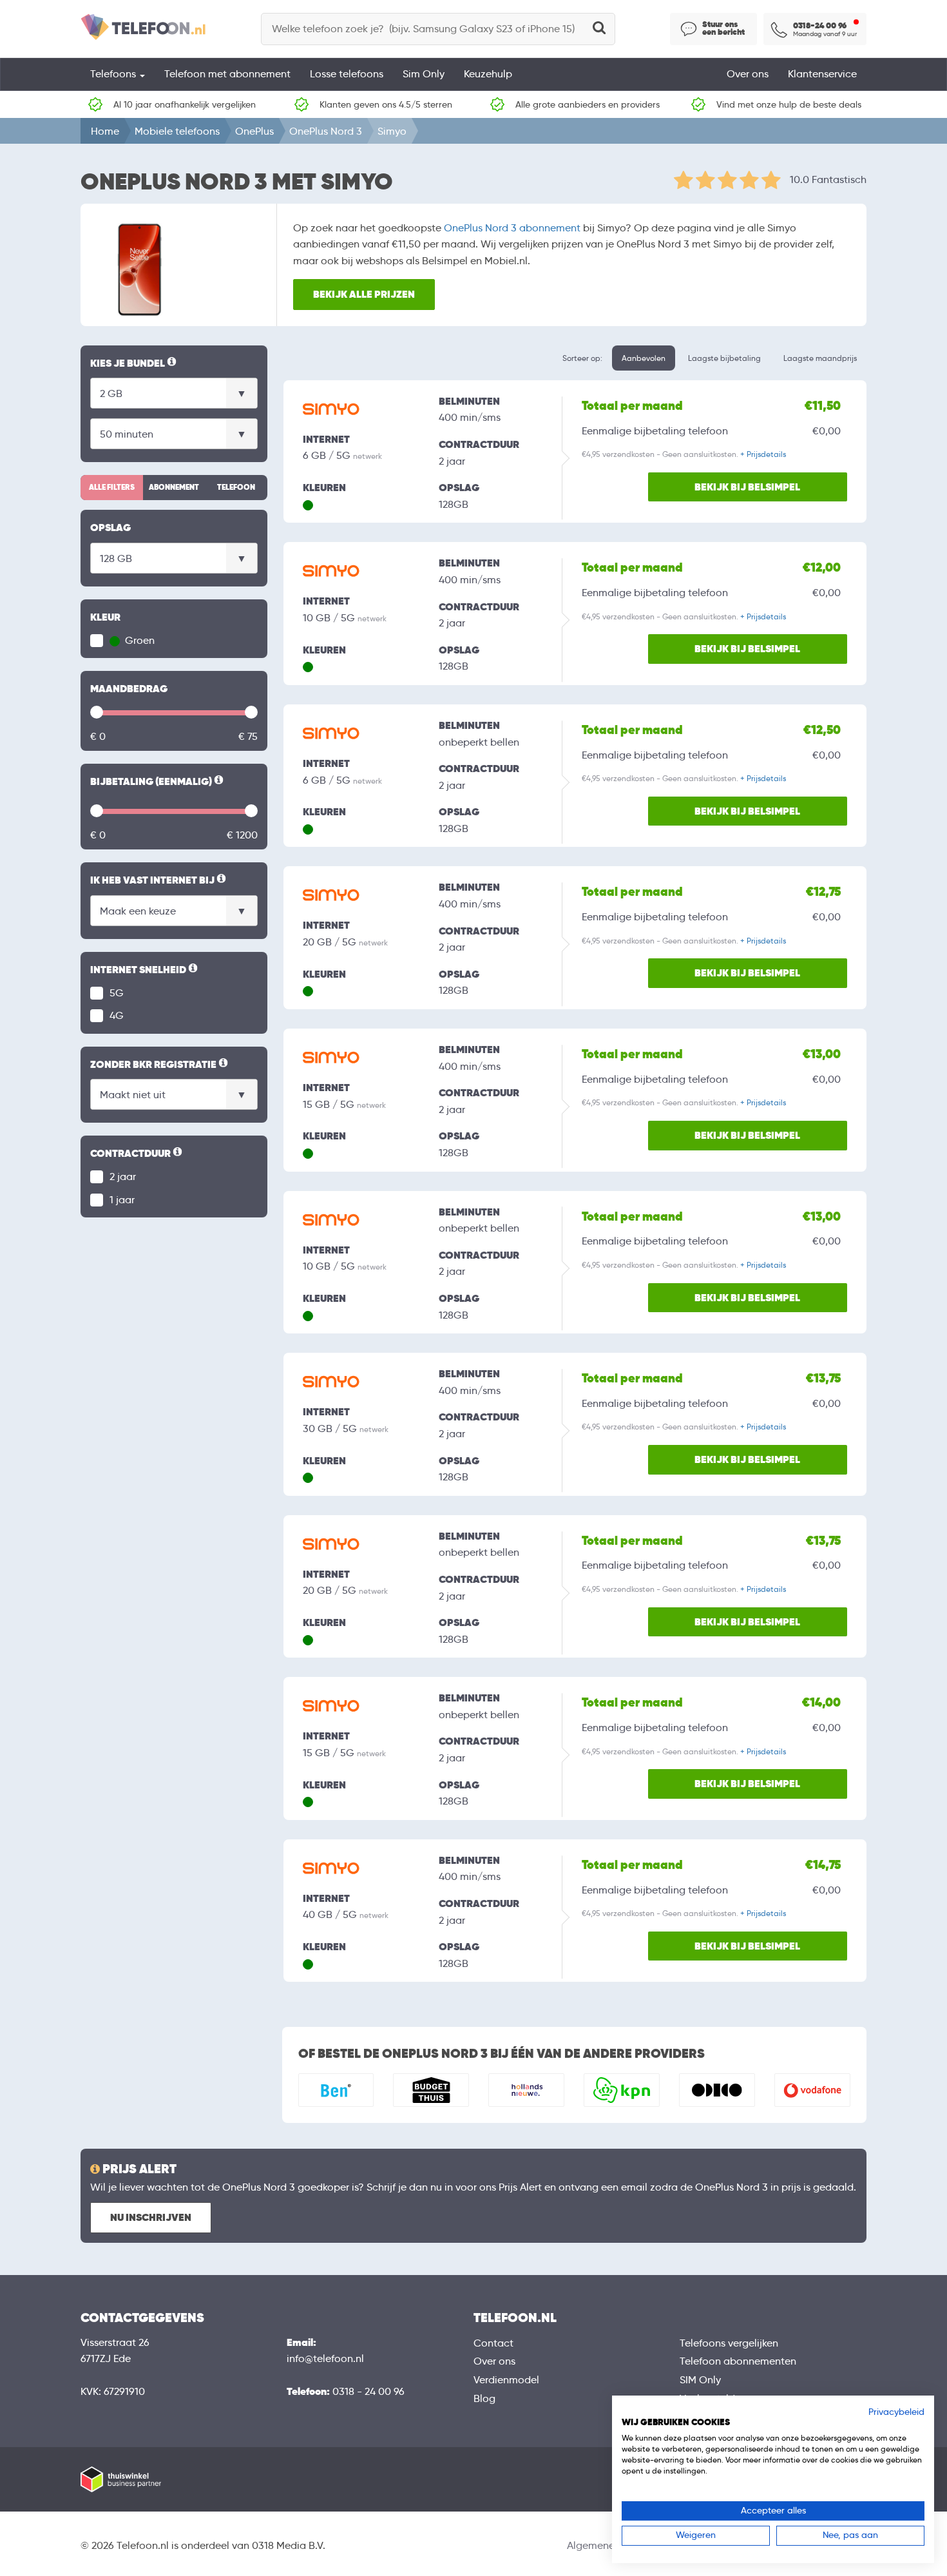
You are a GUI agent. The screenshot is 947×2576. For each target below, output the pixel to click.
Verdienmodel (506, 2380)
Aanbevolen (644, 358)
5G (117, 993)
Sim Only (424, 74)
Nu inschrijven (151, 2217)
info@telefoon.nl (325, 2358)
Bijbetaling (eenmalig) (158, 782)
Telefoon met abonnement (227, 74)
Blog (484, 2398)
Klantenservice (822, 74)
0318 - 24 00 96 (368, 2391)
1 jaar (122, 1200)
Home (105, 131)
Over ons (748, 74)
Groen (139, 640)
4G (117, 1015)
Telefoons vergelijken (729, 2343)
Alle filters (112, 487)
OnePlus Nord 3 (326, 131)
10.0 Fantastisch (828, 179)
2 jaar (123, 1177)
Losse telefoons (347, 74)
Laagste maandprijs (820, 358)
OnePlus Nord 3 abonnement (512, 228)
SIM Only (700, 2380)
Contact (493, 2343)
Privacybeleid (896, 2412)
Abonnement (174, 487)
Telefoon (236, 487)
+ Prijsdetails (763, 454)
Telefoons (114, 74)
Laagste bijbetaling (724, 358)
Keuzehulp (488, 74)
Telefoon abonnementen (738, 2361)
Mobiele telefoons (177, 131)
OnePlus (254, 131)
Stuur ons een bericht (723, 28)
